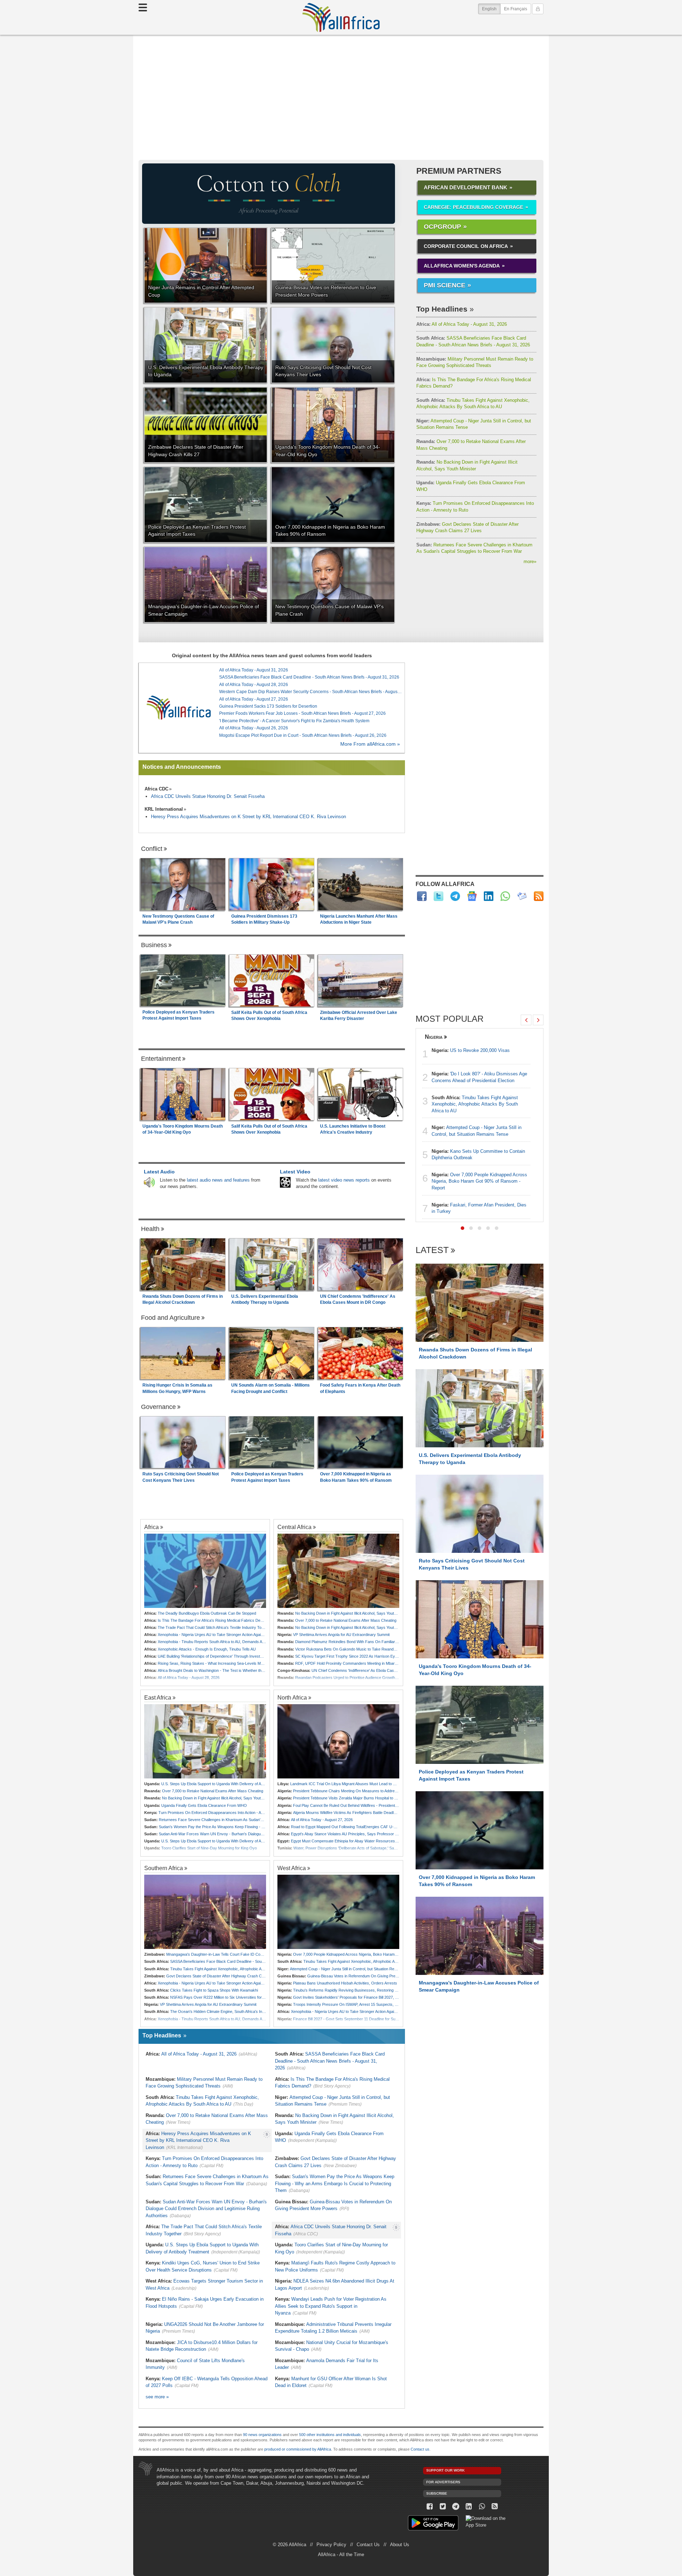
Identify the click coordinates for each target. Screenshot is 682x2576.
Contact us (420, 2449)
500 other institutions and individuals (330, 2435)
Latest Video (295, 1172)
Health (150, 1229)
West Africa (292, 1868)
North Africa (292, 1697)
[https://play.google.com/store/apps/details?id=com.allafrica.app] (433, 2524)
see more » (157, 2397)
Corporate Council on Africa (466, 246)
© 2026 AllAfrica (289, 2545)
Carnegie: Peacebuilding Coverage (473, 207)
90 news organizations (262, 2435)
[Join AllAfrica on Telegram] (455, 896)
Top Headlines (442, 309)
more (530, 561)
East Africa (158, 1697)
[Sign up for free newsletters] (522, 896)
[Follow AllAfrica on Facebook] (422, 896)
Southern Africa (164, 1868)
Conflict (152, 849)
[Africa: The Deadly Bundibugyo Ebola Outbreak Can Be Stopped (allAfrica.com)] (205, 1571)
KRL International (164, 809)
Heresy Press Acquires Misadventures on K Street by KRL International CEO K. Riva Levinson (248, 817)
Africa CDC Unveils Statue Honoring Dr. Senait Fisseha (208, 796)
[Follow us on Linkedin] (469, 2507)
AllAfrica (341, 17)
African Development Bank (466, 187)
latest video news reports (344, 1180)
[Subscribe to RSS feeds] (539, 896)
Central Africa (294, 1527)
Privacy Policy (331, 2545)
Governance (158, 1407)
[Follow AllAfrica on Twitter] (439, 896)
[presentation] (526, 1020)
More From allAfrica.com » (370, 744)
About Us (400, 2545)
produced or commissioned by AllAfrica (298, 2449)
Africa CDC (156, 789)
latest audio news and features (218, 1180)
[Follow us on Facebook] (430, 2507)
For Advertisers (443, 2482)
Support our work (445, 2470)
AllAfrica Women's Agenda (462, 266)
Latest (432, 1250)
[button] (462, 1228)
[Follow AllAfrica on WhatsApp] (505, 896)
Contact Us (368, 2545)
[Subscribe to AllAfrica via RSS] (495, 2507)
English (491, 9)
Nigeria (434, 1037)
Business (154, 945)
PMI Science (445, 285)
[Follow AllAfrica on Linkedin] (489, 896)
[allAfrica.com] (179, 708)
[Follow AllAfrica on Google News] (472, 896)
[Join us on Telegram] (456, 2507)
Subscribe (437, 2493)
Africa (151, 1527)
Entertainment (161, 1059)
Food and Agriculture (170, 1318)
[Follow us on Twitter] (443, 2507)
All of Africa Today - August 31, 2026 (462, 324)
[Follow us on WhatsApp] (482, 2507)
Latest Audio (159, 1172)
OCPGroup (442, 227)
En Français (516, 9)
